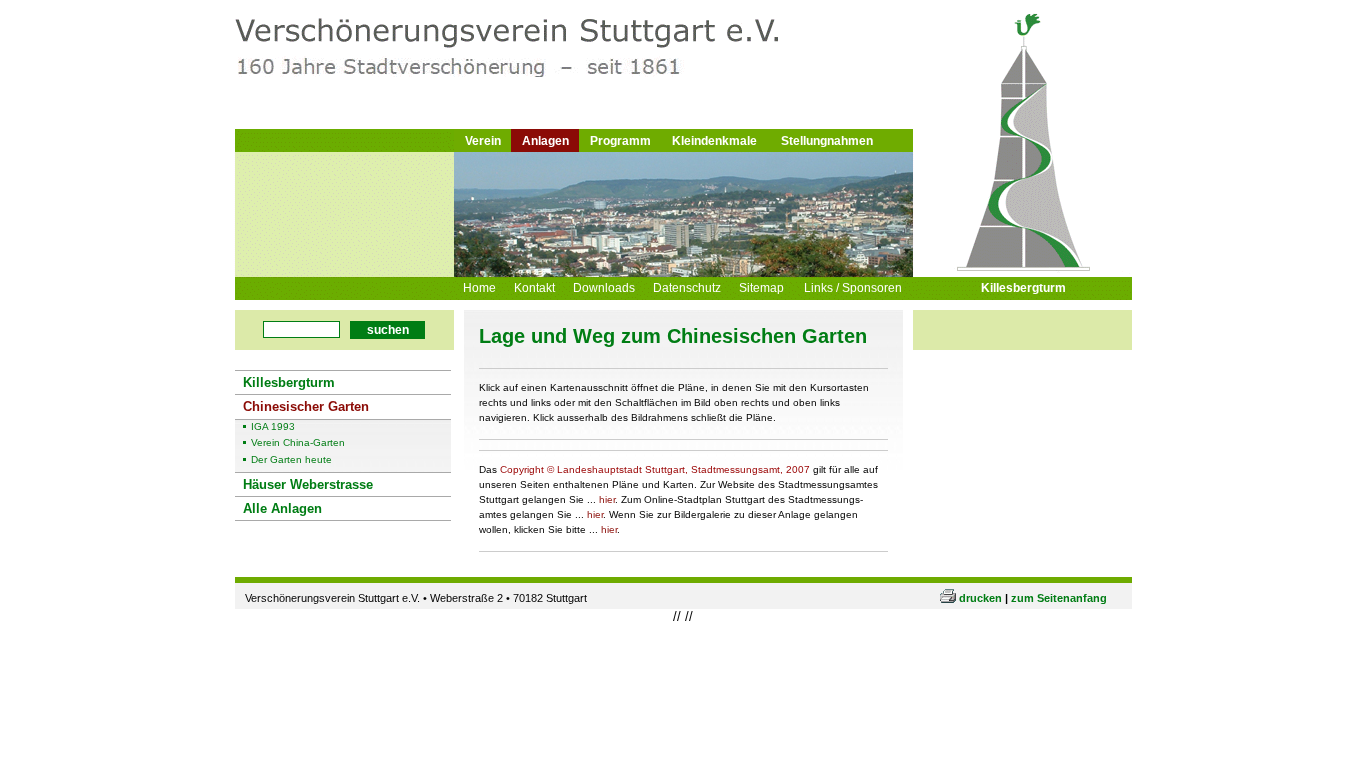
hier (607, 499)
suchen (388, 330)
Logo (496, 62)
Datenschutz (687, 288)
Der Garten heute (291, 460)
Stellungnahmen (827, 141)
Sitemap (761, 288)
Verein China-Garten (298, 443)
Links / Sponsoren (853, 288)
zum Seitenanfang (1059, 598)
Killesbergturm (1023, 288)
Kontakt (534, 288)
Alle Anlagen (282, 508)
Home (479, 288)
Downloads (604, 288)
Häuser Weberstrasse (308, 484)
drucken (980, 598)
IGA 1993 (273, 427)
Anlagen (545, 141)
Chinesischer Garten (306, 406)
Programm (620, 141)
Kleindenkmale (714, 141)
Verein (483, 141)
